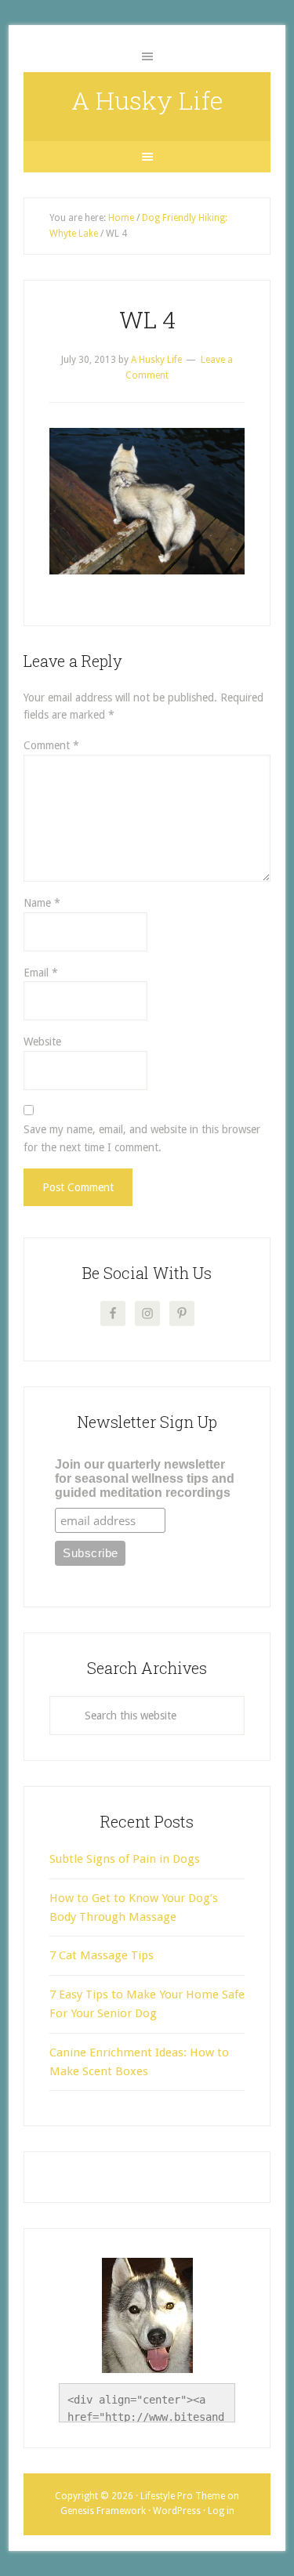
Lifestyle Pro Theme (183, 2496)
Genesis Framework (103, 2511)
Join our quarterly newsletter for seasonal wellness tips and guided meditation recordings (145, 1478)
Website (42, 1042)
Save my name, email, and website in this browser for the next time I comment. (142, 1138)
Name (42, 903)
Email (41, 973)
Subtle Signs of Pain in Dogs (125, 1859)
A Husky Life (147, 100)
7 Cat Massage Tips (102, 1955)
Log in (221, 2511)
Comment (51, 745)
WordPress (177, 2511)
